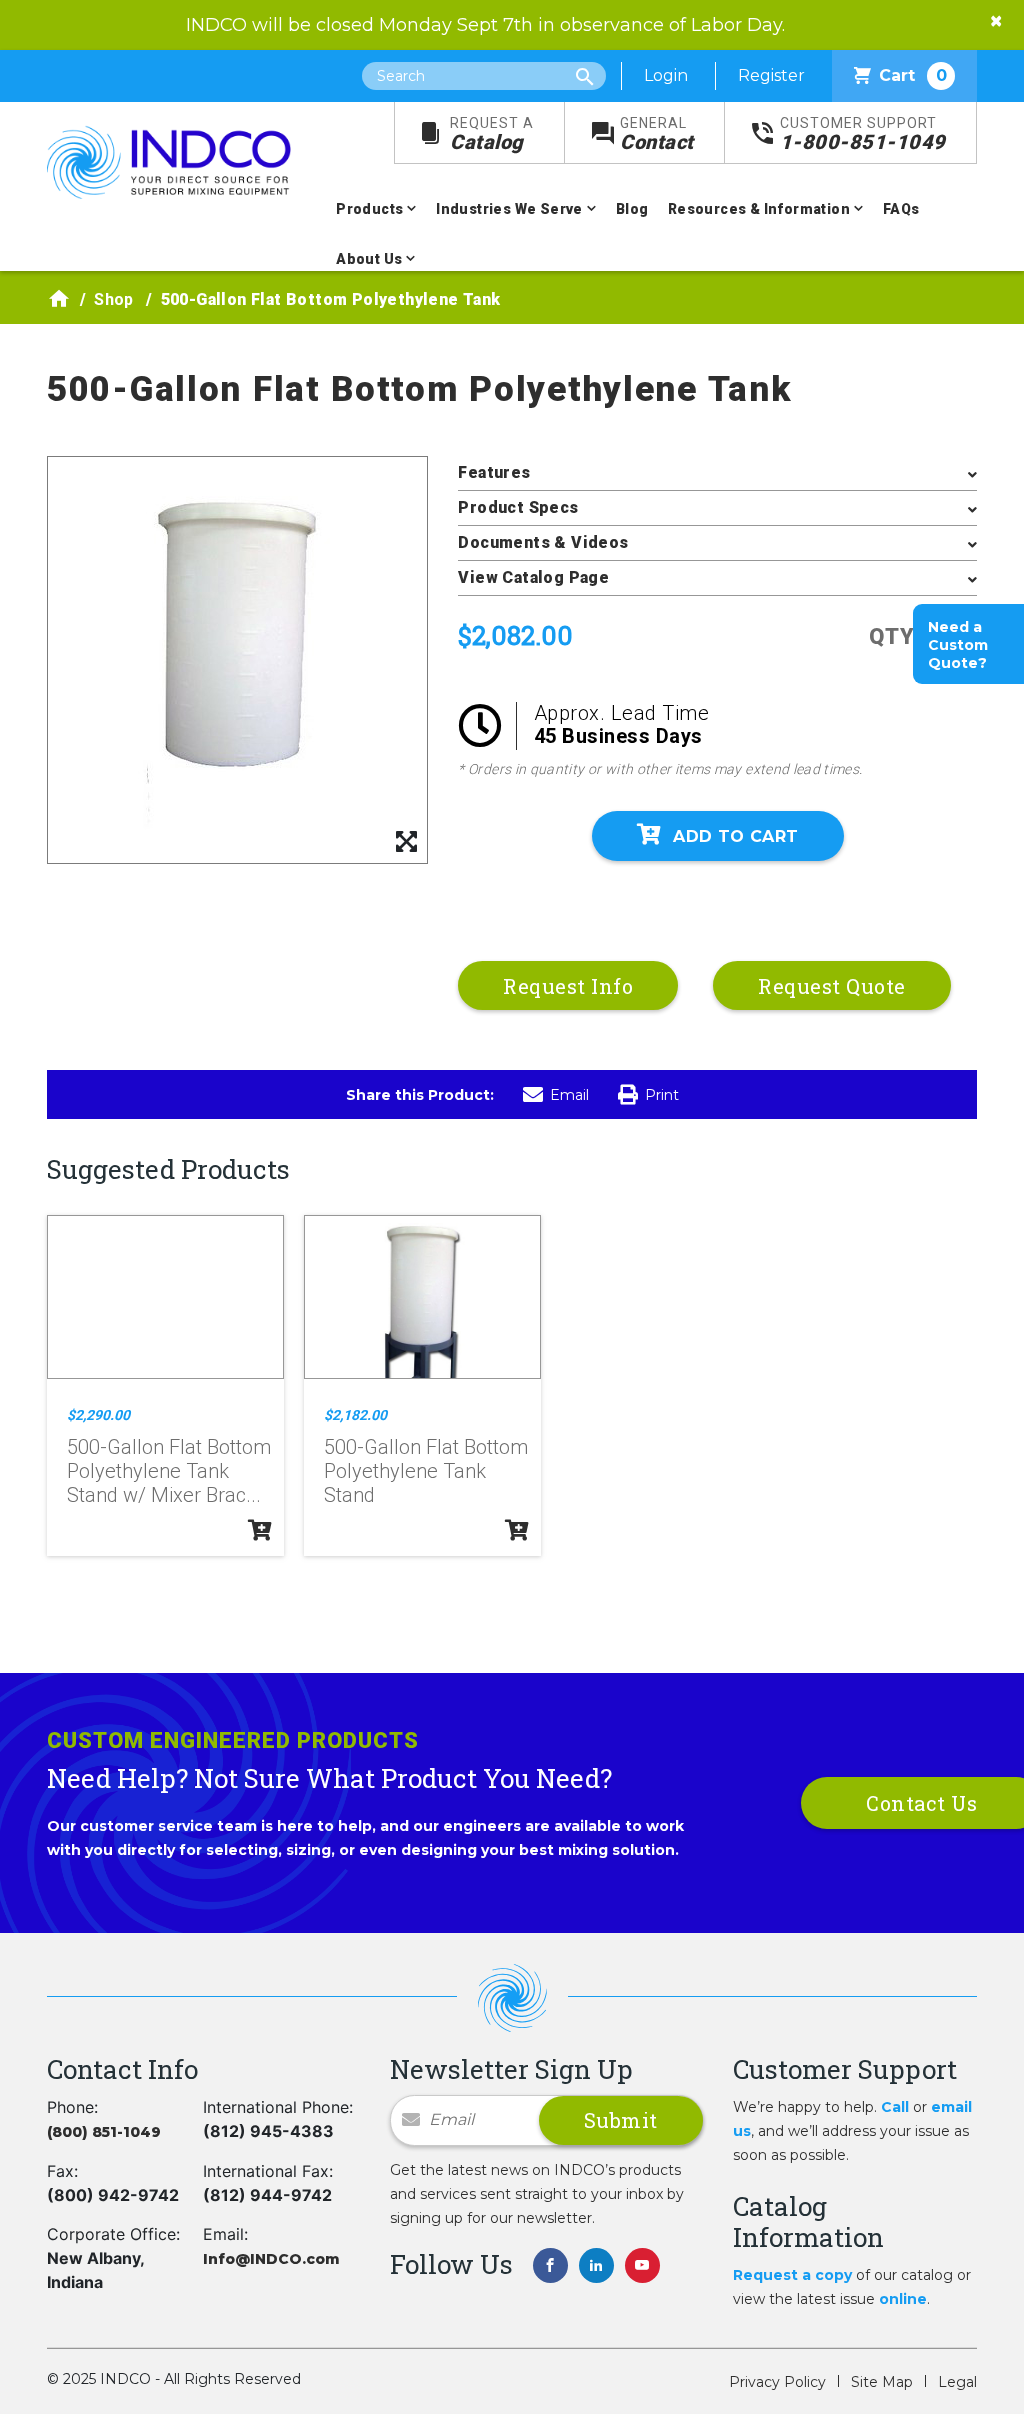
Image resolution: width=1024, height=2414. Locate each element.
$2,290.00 (98, 1415)
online (903, 2299)
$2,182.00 (355, 1415)
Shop (114, 299)
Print (662, 1095)
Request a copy (792, 2275)
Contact (657, 134)
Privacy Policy (777, 2382)
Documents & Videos (543, 542)
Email (569, 1095)
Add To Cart (735, 836)
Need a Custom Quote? (958, 645)
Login (666, 75)
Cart (913, 75)
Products (369, 209)
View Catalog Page (533, 577)
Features (494, 472)
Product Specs (518, 507)
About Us (369, 259)
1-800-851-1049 (863, 134)
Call (895, 2107)
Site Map (882, 2382)
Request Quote (832, 986)
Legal (957, 2382)
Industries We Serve (509, 209)
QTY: (895, 636)
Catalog (492, 134)
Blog (632, 209)
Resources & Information (759, 209)
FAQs (901, 209)
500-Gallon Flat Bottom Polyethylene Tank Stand (426, 1471)
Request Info (568, 986)
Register (771, 75)
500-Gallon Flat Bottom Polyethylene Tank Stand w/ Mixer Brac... (169, 1471)
